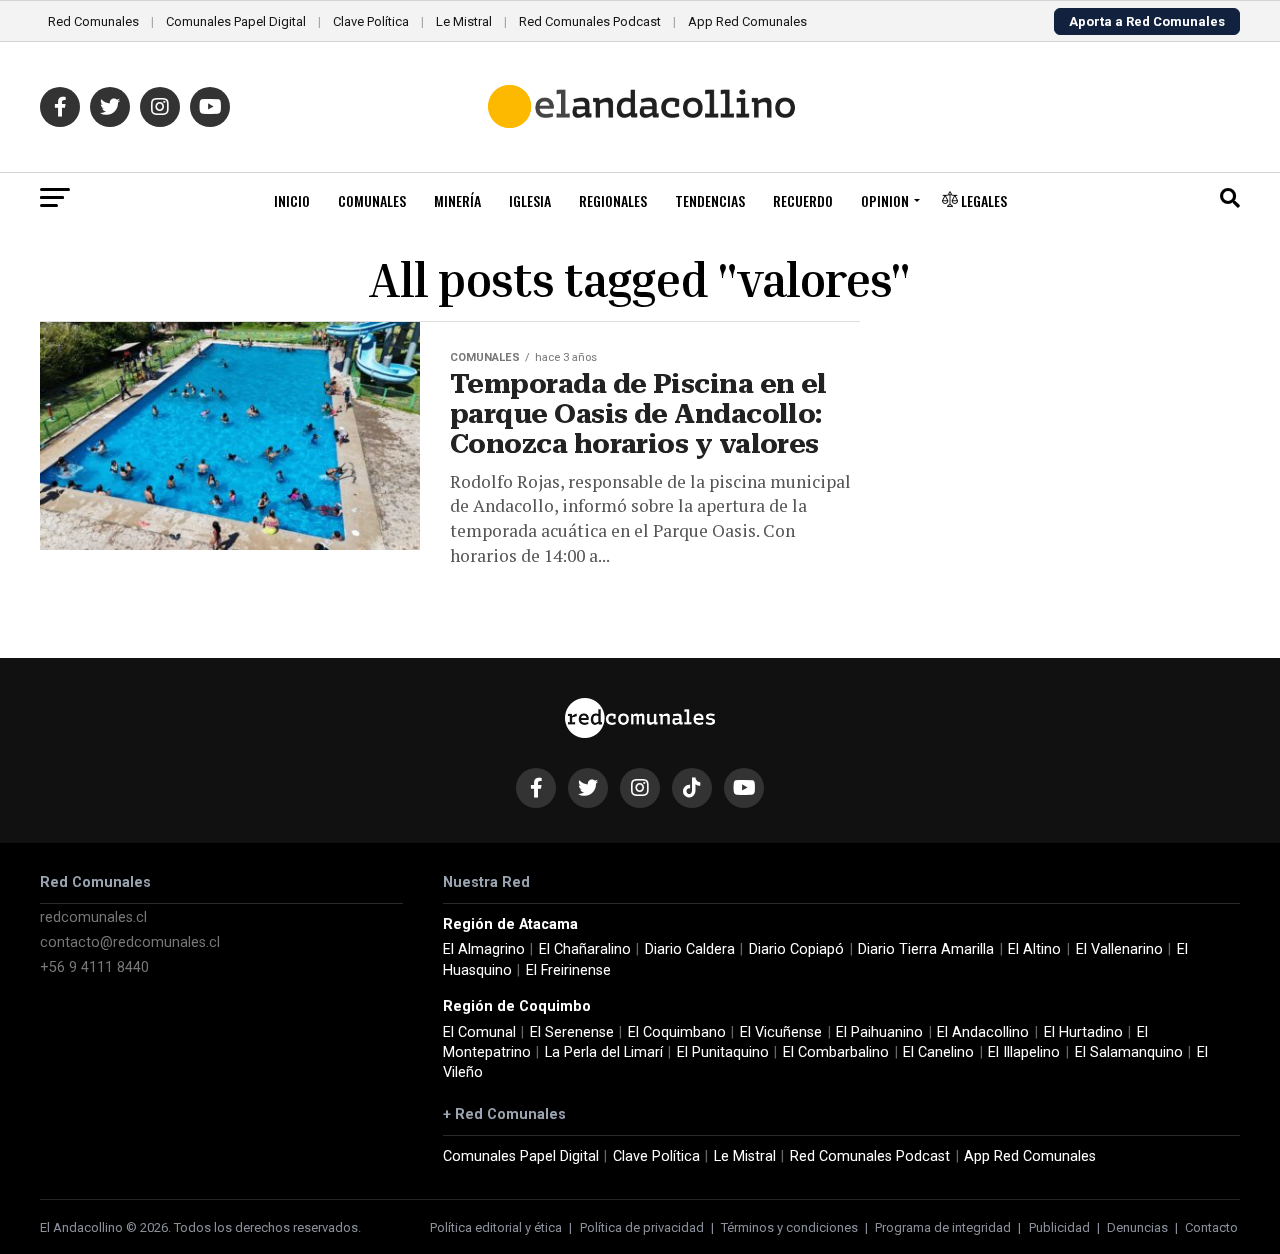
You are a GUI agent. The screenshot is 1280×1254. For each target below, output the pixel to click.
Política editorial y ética (496, 1227)
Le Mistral (464, 21)
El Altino (1034, 949)
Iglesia (530, 200)
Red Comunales (93, 21)
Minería (457, 200)
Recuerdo (803, 200)
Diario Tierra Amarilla (926, 949)
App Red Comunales (747, 21)
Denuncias (1137, 1227)
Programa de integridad (943, 1227)
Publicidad (1059, 1227)
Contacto (1211, 1227)
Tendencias (710, 200)
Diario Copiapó (796, 949)
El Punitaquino (723, 1052)
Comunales (372, 200)
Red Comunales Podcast (590, 21)
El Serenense (572, 1032)
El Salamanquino (1129, 1052)
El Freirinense (568, 970)
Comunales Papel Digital (236, 21)
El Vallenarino (1119, 949)
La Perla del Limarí (604, 1052)
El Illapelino (1024, 1052)
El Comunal (479, 1032)
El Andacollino (983, 1032)
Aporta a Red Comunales (1147, 21)
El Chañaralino (585, 949)
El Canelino (938, 1052)
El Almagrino (484, 949)
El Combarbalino (836, 1052)
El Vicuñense (781, 1032)
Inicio (292, 200)
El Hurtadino (1083, 1032)
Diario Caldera (690, 949)
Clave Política (371, 21)
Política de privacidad (642, 1227)
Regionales (613, 200)
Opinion (885, 200)
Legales (982, 200)
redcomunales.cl (93, 917)
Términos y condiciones (789, 1227)
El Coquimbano (677, 1032)
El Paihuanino (879, 1032)
